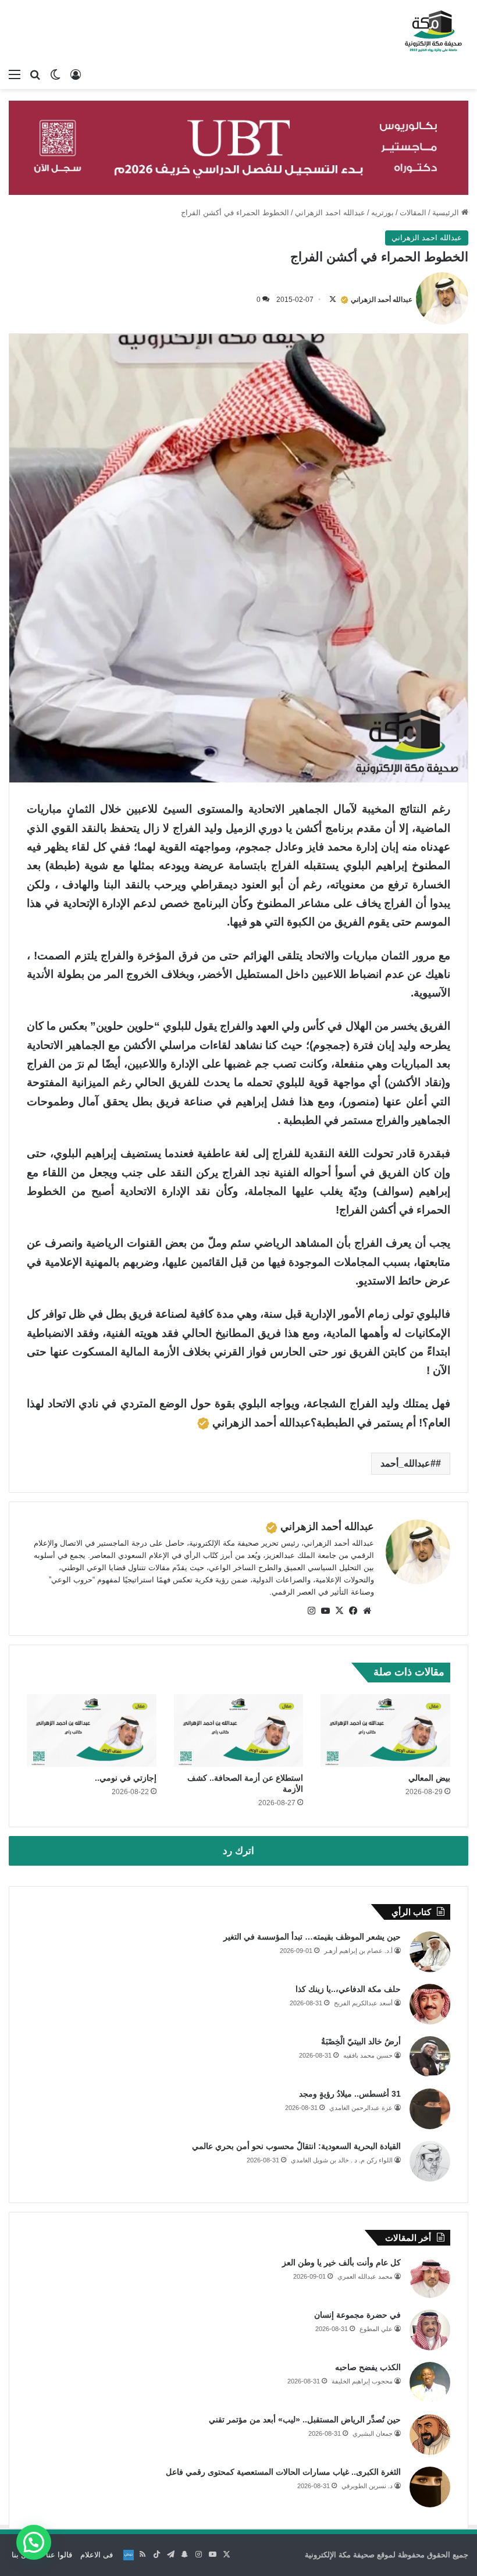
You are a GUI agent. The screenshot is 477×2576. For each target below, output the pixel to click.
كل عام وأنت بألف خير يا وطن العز (341, 2262)
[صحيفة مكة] (433, 31)
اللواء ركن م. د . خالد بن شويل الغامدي (342, 2160)
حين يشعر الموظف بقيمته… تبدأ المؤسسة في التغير (312, 1937)
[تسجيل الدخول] (76, 74)
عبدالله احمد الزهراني (330, 213)
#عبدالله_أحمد (408, 1463)
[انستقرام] (311, 1611)
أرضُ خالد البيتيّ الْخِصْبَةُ (361, 2041)
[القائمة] (15, 74)
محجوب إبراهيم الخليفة (362, 2381)
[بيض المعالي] (385, 1731)
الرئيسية (447, 213)
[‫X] (339, 1611)
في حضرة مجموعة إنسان (357, 2315)
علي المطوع (376, 2329)
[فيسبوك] (353, 1611)
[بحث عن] (35, 74)
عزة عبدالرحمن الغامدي (361, 2108)
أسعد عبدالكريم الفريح (363, 2003)
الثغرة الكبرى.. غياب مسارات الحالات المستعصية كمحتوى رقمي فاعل (283, 2472)
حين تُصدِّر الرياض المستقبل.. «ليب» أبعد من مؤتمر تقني (305, 2420)
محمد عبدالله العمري (365, 2276)
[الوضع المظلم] (55, 74)
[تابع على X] (333, 300)
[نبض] (129, 2555)
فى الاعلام (97, 2555)
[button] (34, 2542)
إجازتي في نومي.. (126, 1778)
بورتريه (382, 213)
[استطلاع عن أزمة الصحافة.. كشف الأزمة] (239, 1731)
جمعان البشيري (373, 2433)
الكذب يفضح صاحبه (368, 2367)
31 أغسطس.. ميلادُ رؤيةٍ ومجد (350, 2094)
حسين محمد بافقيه (368, 2055)
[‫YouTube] (325, 1611)
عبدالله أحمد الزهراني (382, 300)
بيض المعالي (429, 1778)
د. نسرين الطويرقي (367, 2486)
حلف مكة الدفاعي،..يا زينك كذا (348, 1989)
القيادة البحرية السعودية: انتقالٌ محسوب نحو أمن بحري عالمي (296, 2146)
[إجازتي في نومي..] (92, 1731)
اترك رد (238, 1851)
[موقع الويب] (367, 1611)
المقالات (413, 213)
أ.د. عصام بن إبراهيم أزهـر (358, 1951)
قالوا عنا (59, 2555)
